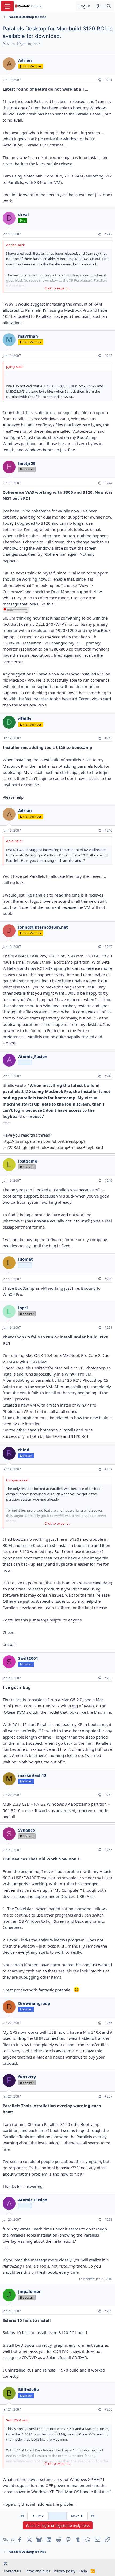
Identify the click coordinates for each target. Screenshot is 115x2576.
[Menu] (7, 6)
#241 (108, 80)
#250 (108, 1279)
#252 (108, 1469)
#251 (108, 1328)
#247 (108, 947)
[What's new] (98, 6)
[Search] (109, 6)
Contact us (12, 2571)
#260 (108, 2409)
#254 (108, 1795)
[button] (5, 2563)
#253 (108, 1678)
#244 (108, 483)
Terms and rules (37, 2571)
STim (11, 44)
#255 (108, 1850)
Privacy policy (65, 2571)
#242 (108, 234)
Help (83, 2571)
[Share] (99, 80)
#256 (108, 2023)
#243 (108, 356)
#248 (108, 1076)
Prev (40, 2516)
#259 (108, 2311)
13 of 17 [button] (57, 2516)
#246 (108, 830)
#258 (108, 2220)
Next (75, 2516)
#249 (108, 1181)
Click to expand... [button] (58, 288)
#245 (108, 738)
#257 (108, 2096)
